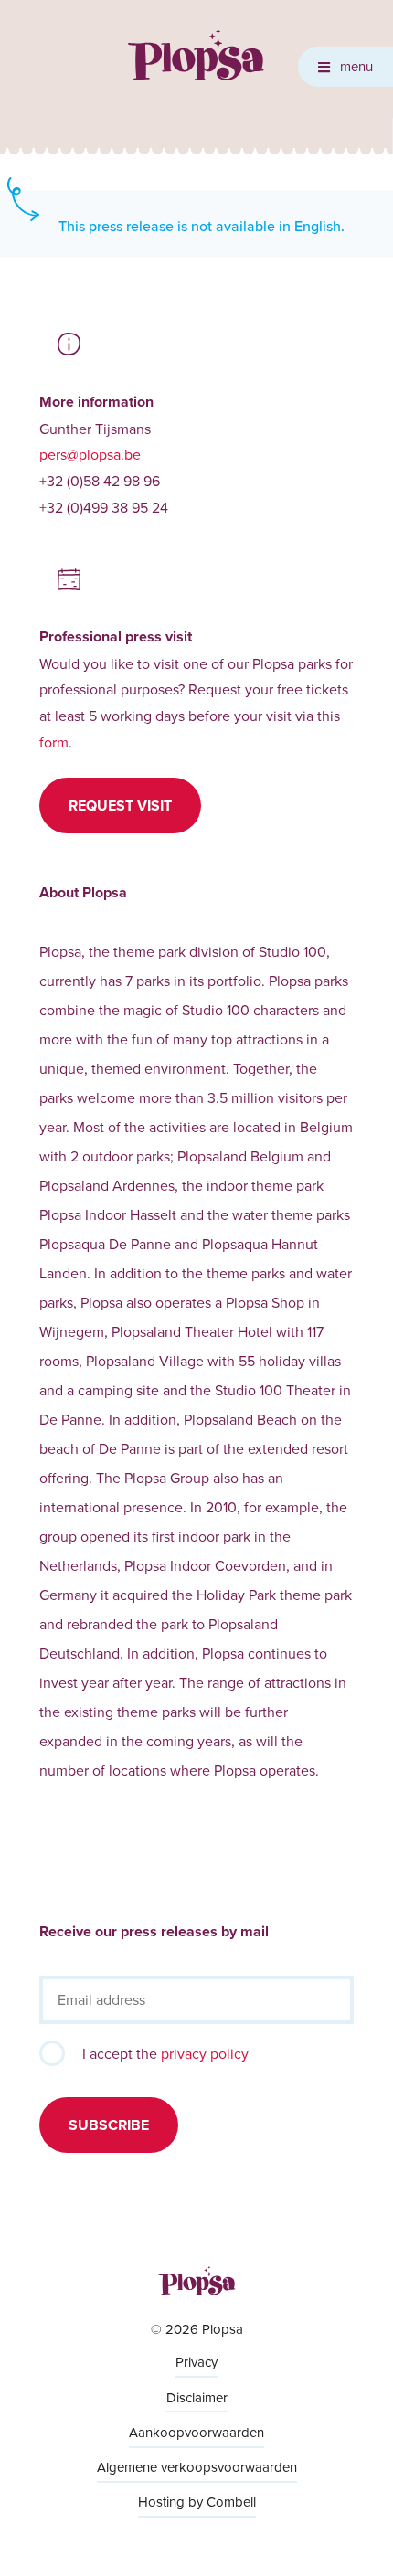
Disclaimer (197, 2397)
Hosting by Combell (197, 2502)
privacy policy (205, 2053)
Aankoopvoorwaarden (196, 2432)
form (54, 742)
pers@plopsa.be (90, 454)
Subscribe (109, 2125)
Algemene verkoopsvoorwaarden (197, 2467)
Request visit (120, 806)
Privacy (196, 2362)
